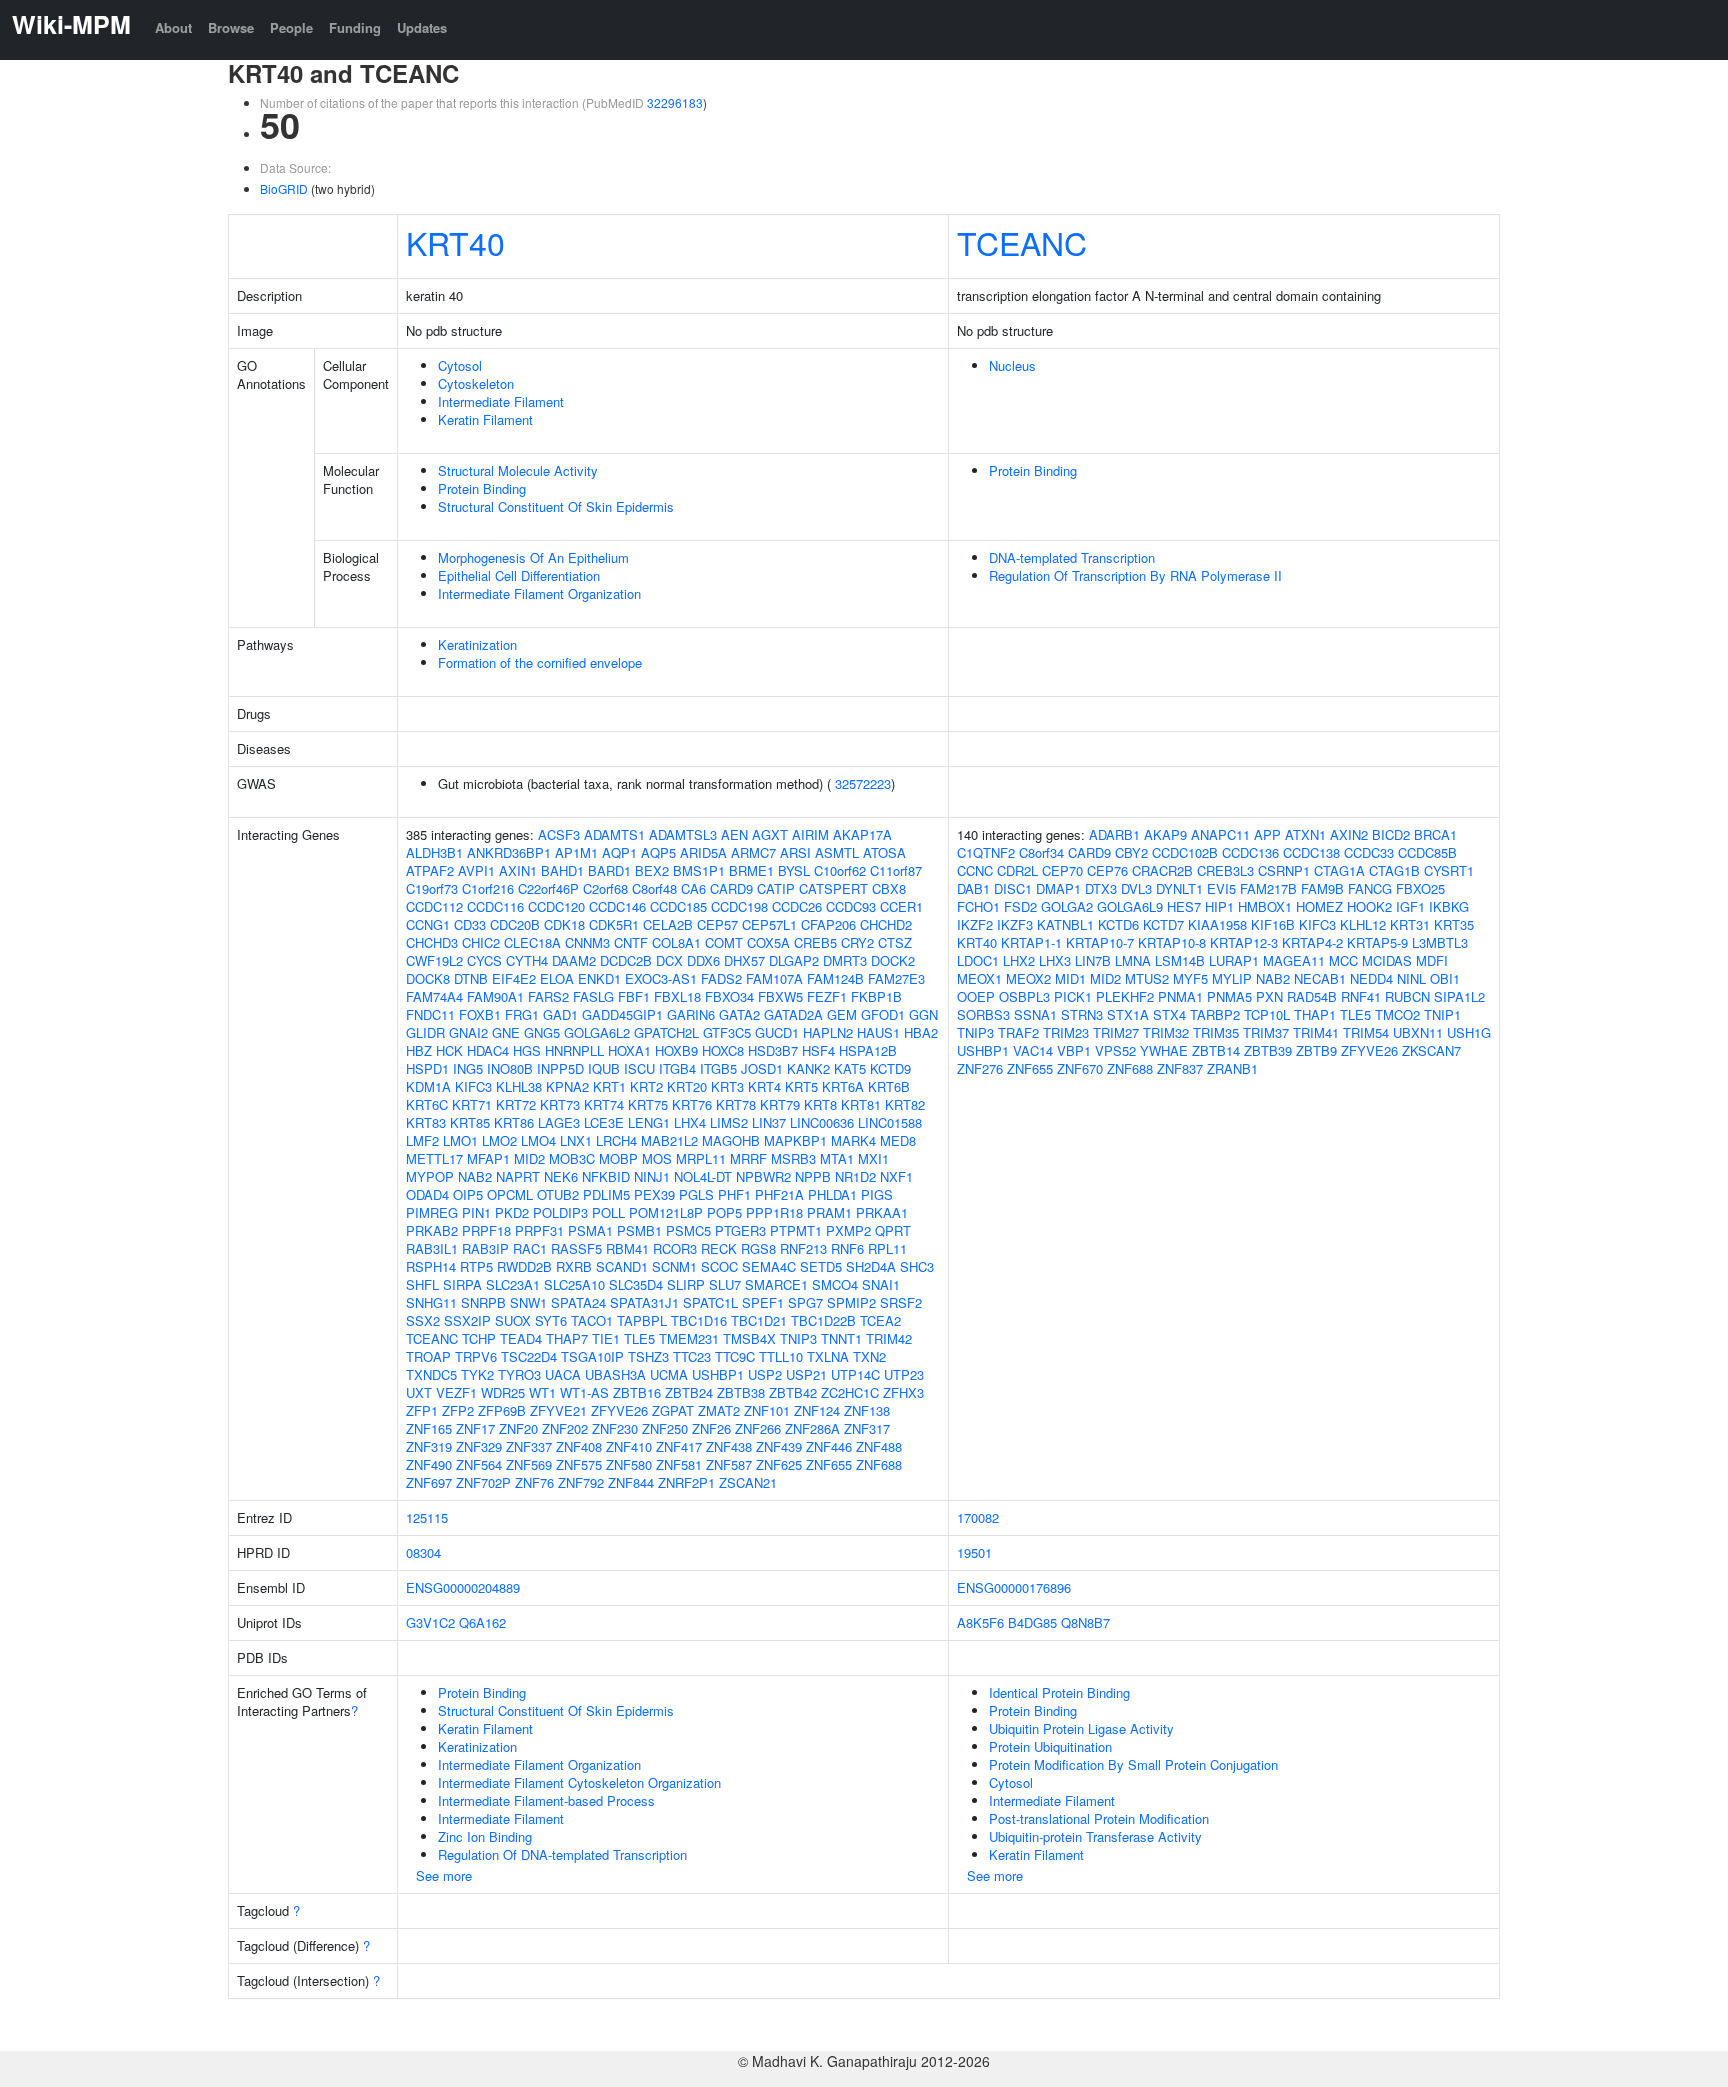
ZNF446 (829, 1446)
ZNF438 (729, 1446)
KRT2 (646, 1086)
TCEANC (1022, 242)
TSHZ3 (648, 1356)
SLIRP (686, 1284)
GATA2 (739, 1014)
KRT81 (861, 1104)
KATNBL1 (1065, 924)
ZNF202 (565, 1428)
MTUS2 (1147, 978)
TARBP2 (1215, 1014)
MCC (1343, 960)
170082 (978, 1517)
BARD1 (609, 870)
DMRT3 (845, 960)
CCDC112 (434, 906)
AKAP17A (862, 834)
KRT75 (648, 1104)
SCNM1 (674, 1266)
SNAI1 (881, 1284)
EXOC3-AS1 (661, 978)
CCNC (975, 870)
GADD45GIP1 (622, 1014)
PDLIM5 (606, 1194)
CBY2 (1131, 852)
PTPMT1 (796, 1230)
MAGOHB (731, 1140)
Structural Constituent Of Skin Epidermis (556, 506)
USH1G (1469, 1032)
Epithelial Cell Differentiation (519, 575)
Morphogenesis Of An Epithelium (533, 557)
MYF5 (1190, 978)
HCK (449, 1050)
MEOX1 (979, 978)
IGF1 (1410, 906)
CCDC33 (1369, 852)
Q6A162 (482, 1622)
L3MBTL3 (1440, 942)
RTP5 (476, 1266)
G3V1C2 (430, 1622)
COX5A (768, 942)
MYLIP (1232, 978)
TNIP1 (1442, 1014)
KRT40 (455, 242)
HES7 (1184, 906)
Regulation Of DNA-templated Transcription (562, 1854)
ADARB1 (1114, 834)
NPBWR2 (763, 1176)
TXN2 (869, 1356)
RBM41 (627, 1248)
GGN (923, 1014)
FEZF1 (827, 996)
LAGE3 (559, 1122)
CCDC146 (617, 906)
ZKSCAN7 (1431, 1050)
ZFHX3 (903, 1392)
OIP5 (468, 1194)
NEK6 (561, 1176)
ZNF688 (879, 1464)
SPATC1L (710, 1302)
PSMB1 (639, 1230)
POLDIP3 (560, 1212)
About (173, 27)
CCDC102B (1185, 852)
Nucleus (1012, 365)
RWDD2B (524, 1266)
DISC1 (1013, 888)
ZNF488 (879, 1446)
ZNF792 (581, 1482)
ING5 (468, 1068)
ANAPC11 (1220, 834)
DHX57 (744, 960)
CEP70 (1062, 870)
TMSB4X (749, 1338)
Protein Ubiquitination (1050, 1746)
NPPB (813, 1176)
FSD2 (1020, 906)
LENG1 (649, 1122)
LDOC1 (978, 960)
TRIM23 (1066, 1032)
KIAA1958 (1217, 924)
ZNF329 (479, 1446)
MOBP (618, 1158)
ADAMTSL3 (683, 834)
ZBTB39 (1268, 1050)
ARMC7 (753, 852)
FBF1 (634, 996)
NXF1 (896, 1176)
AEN (734, 834)
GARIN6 (691, 1014)
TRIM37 (1266, 1032)
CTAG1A (1339, 870)
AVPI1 (476, 870)
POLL (608, 1212)
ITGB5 (718, 1068)
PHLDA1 (832, 1194)
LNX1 (576, 1140)
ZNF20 (518, 1428)
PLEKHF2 (1125, 996)
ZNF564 (479, 1464)
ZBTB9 (1316, 1050)
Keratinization (477, 644)
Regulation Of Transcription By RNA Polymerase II (1135, 575)
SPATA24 (578, 1302)
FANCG (1370, 888)
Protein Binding (482, 488)
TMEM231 (689, 1338)
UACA (563, 1374)
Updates (422, 27)
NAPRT (518, 1176)
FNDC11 (430, 1014)
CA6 (693, 888)
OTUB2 (558, 1194)
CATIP (776, 888)
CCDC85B (1427, 852)
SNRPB (483, 1302)
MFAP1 (488, 1158)
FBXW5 (780, 996)
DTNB (471, 978)
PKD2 (512, 1212)
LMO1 (460, 1140)
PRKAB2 (432, 1230)
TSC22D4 (529, 1356)
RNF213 (803, 1248)
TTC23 (692, 1356)
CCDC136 (1250, 852)
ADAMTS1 (614, 834)
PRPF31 (539, 1230)
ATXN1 (1305, 834)
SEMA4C (769, 1266)
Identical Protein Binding (1059, 1692)
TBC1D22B (823, 1320)
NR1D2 (855, 1176)
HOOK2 (1369, 906)
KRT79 (780, 1104)
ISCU (639, 1068)
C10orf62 (840, 870)
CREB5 (815, 942)
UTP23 (904, 1374)
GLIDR (425, 1032)
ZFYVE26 (619, 1410)
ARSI (795, 852)
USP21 (806, 1374)
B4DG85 (1032, 1622)
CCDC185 (678, 906)
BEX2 (652, 870)
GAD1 (560, 1014)
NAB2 (475, 1176)
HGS (527, 1050)
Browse (231, 27)
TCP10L (1267, 1014)
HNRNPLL (574, 1050)
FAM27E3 (896, 978)
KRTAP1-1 (1031, 942)
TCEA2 (880, 1320)
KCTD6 (1118, 924)
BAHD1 (562, 870)
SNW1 (528, 1302)
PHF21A (779, 1194)
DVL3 (1136, 888)
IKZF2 (975, 924)
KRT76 (692, 1104)
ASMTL (837, 852)
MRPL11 (701, 1158)
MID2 (529, 1158)
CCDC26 (797, 906)
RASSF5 (576, 1248)
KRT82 (905, 1104)
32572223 (863, 783)
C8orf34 (1041, 852)
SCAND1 (622, 1266)
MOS (657, 1158)
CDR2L (1017, 870)
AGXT (770, 834)
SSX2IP (467, 1320)
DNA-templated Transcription (1072, 557)
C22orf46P (548, 888)
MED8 (898, 1140)
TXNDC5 (431, 1374)
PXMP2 (848, 1230)
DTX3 (1101, 888)
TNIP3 (798, 1338)
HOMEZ (1319, 906)
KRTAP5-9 (1377, 942)
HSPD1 (427, 1068)
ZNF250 (665, 1428)
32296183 (675, 102)
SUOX (513, 1320)
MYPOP (430, 1176)
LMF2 (422, 1140)
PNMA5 (1229, 996)
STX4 (1169, 1014)
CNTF (631, 942)
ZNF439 (779, 1446)
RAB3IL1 (432, 1248)
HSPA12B (868, 1050)
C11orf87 (896, 870)
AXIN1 (518, 870)
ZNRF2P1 (686, 1482)
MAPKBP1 (795, 1140)
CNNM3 (587, 942)
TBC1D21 (759, 1320)
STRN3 (1082, 1014)
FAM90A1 (495, 996)
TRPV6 (476, 1356)
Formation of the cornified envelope (540, 662)
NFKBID (606, 1176)
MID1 (1070, 978)
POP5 (724, 1212)
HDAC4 (488, 1050)
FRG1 (522, 1014)
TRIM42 (889, 1338)
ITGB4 (677, 1068)
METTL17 (434, 1158)
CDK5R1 (614, 924)
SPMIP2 (851, 1302)
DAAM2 (574, 960)
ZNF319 (429, 1446)
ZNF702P (483, 1482)
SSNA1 (1035, 1014)
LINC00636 (822, 1122)
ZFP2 (458, 1410)
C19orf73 (432, 888)
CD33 (470, 924)
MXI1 (873, 1158)
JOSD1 (762, 1068)
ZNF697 (429, 1482)
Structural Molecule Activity (518, 470)
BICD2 (1391, 834)
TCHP (479, 1338)
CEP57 (717, 924)
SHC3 (917, 1266)
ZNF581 (679, 1464)
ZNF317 (867, 1428)
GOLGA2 (1067, 906)
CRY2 (857, 942)
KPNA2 (567, 1086)
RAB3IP (485, 1248)
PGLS (696, 1194)
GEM (842, 1014)
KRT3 (727, 1086)
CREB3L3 (1225, 870)
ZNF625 (779, 1464)
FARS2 (548, 996)
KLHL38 (519, 1086)
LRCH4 (616, 1140)
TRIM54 (1366, 1032)
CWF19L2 (434, 960)
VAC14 (1033, 1050)
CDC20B (515, 924)
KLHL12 (1363, 924)
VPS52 (1115, 1050)
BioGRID (284, 188)
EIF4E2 (514, 978)
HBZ (419, 1050)
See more (444, 1875)
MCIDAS (1387, 960)
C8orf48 (654, 888)
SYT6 (551, 1320)
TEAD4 (521, 1338)
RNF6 (847, 1248)
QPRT (893, 1230)
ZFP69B (502, 1410)
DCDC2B (626, 960)
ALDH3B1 (434, 852)
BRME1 (751, 870)
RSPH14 (431, 1266)
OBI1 (1445, 978)
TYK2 (477, 1374)
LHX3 (1055, 960)
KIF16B (1273, 924)
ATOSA (884, 852)
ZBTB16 (637, 1392)
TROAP (428, 1356)
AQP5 (658, 852)
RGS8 (758, 1248)
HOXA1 (629, 1050)
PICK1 (1073, 996)
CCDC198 (739, 906)
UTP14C (855, 1374)
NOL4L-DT (703, 1176)
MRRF (748, 1158)
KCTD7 (1163, 924)
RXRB (574, 1266)
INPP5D (560, 1068)
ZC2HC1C (850, 1392)
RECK (719, 1248)
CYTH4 (527, 960)
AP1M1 (576, 852)
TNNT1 (841, 1338)
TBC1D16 (699, 1320)
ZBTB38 (741, 1392)
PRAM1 (829, 1212)
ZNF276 (980, 1068)
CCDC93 (851, 906)
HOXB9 (676, 1050)
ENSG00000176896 (1014, 1587)
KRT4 (764, 1086)
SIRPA (462, 1284)
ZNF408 (579, 1446)
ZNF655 (829, 1464)
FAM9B (1322, 888)
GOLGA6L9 (1130, 906)
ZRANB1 (1232, 1068)
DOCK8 (428, 978)
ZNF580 (629, 1464)
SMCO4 (835, 1284)
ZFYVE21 (558, 1410)
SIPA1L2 (1459, 996)
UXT (419, 1392)
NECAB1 (1320, 978)
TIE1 (606, 1338)
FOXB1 (480, 1014)
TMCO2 (1397, 1014)
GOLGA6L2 (597, 1032)
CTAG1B (1394, 870)
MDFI (1432, 960)
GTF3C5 (727, 1032)
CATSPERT (833, 888)
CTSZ (895, 942)
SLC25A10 (574, 1284)
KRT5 (801, 1086)
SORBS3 (983, 1014)
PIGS (877, 1194)
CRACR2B (1162, 870)
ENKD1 (599, 978)
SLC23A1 (513, 1284)
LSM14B (1180, 960)
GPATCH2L (666, 1032)
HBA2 (921, 1032)
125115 (427, 1517)
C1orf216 (488, 888)
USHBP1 (718, 1374)
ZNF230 (615, 1428)
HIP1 (1219, 906)
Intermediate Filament (501, 401)
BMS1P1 (699, 870)
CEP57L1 (769, 924)
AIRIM (810, 834)
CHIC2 (481, 942)
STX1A (1128, 1014)
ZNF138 (867, 1410)
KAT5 (850, 1068)
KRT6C (427, 1104)
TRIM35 (1216, 1032)
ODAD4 (427, 1194)
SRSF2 (901, 1302)
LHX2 (1019, 960)
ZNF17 (475, 1428)
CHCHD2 (886, 924)
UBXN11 (1418, 1032)
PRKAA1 (882, 1212)
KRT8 (820, 1104)
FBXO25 (1420, 888)
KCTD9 (890, 1068)
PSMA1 (590, 1230)
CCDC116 (495, 906)
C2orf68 (605, 888)
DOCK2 (893, 960)
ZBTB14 (1216, 1050)
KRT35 (1454, 924)
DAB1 (973, 888)
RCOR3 (675, 1248)
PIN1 (476, 1212)
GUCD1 (777, 1032)
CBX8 (889, 888)
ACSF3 (559, 834)
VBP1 (1074, 1050)
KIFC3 (473, 1086)
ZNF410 (629, 1446)
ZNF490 (429, 1464)
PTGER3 (740, 1230)
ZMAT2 (719, 1410)
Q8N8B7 (1085, 1622)
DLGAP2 (794, 960)
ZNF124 (817, 1410)
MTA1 (837, 1158)
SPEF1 (763, 1302)
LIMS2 (729, 1122)
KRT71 (472, 1104)
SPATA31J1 (644, 1302)
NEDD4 (1371, 978)
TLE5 (639, 1338)
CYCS (484, 960)
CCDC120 (556, 906)
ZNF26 (711, 1428)
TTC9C (735, 1356)
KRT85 (470, 1122)
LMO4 (538, 1140)
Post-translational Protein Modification (1099, 1818)
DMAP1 (1058, 888)
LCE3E (604, 1122)
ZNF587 (729, 1464)
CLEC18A (532, 942)
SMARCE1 (776, 1284)
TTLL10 (781, 1356)
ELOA (557, 978)
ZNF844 (631, 1482)
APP (1267, 834)
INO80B (510, 1068)
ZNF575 (579, 1464)
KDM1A (428, 1086)
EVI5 (1221, 888)
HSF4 (818, 1050)
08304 (423, 1552)
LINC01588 (890, 1122)
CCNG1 (428, 924)
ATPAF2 (430, 870)
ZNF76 (534, 1482)
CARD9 (731, 888)
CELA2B (668, 924)
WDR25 (503, 1392)
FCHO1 (978, 906)
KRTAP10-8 (1172, 942)
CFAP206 (828, 924)
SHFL (422, 1284)
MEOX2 (1028, 978)
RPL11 (887, 1248)
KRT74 (604, 1104)
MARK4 (853, 1140)
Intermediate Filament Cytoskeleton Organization (579, 1782)
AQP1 (619, 852)
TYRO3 (519, 1374)
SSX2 (423, 1320)
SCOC (719, 1266)
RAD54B (1312, 996)
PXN (1269, 996)
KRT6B (889, 1086)
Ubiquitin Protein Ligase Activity (1081, 1728)
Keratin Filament (485, 419)
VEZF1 (456, 1392)
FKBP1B (876, 996)
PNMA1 (1180, 996)
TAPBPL (642, 1320)
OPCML (510, 1194)
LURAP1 (1234, 960)
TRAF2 (1018, 1032)
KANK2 (808, 1068)
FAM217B (1268, 888)
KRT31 (1410, 924)
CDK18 (564, 924)
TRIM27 (1116, 1032)
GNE (506, 1032)
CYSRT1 (1449, 870)
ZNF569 (529, 1464)
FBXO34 (729, 996)
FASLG (593, 996)
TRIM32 (1166, 1032)
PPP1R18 (774, 1212)
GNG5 (542, 1032)
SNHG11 (431, 1302)
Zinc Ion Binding (485, 1836)
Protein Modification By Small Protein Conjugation (1133, 1764)
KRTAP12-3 (1244, 942)
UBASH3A (615, 1374)
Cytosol (460, 365)
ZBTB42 (793, 1392)
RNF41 (1361, 996)
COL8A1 (676, 942)
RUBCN (1407, 996)
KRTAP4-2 (1312, 942)
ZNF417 (679, 1446)
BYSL (794, 870)
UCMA (669, 1374)
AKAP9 (1165, 834)
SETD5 (821, 1266)
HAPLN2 (828, 1032)
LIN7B (1093, 960)
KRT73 (560, 1104)
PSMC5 (688, 1230)
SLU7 (725, 1284)
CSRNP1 (1284, 870)
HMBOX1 (1265, 906)
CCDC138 (1311, 852)
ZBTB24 (689, 1392)
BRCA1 (1435, 834)
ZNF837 (1180, 1068)
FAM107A (774, 978)
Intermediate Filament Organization (539, 593)
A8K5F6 (980, 1622)
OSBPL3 (1024, 996)
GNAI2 (468, 1032)
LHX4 (690, 1122)
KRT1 (609, 1086)
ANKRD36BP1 (509, 852)
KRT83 (426, 1122)
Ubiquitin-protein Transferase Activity (1095, 1836)
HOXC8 (723, 1050)
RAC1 (530, 1248)
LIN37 (769, 1122)
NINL (1411, 978)
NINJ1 (652, 1176)
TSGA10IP (592, 1356)
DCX (669, 960)
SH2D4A (871, 1266)
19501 (974, 1552)
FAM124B (835, 978)
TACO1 (592, 1320)
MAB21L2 (669, 1140)
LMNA (1133, 960)
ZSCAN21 (748, 1482)
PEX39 (654, 1194)
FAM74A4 (434, 996)
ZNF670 (1080, 1068)
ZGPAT (673, 1410)
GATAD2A (793, 1014)
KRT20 (687, 1086)
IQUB (604, 1068)
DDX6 (703, 960)
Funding (355, 27)
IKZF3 (1015, 924)
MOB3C (572, 1158)
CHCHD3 (432, 942)
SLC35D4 (636, 1284)
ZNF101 (767, 1410)
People (291, 27)
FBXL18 (677, 996)
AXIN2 (1349, 834)
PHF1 (734, 1194)
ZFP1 (422, 1410)
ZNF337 (529, 1446)
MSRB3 (793, 1158)
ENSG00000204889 (463, 1587)
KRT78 (736, 1104)
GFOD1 (883, 1014)
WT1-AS (584, 1392)
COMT (724, 942)
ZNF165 (429, 1428)
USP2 (765, 1374)
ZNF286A (812, 1428)
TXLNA (828, 1356)
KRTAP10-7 (1100, 942)
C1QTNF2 (986, 852)
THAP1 (1315, 1014)
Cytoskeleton (476, 383)
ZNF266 (758, 1428)
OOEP (976, 996)
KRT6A (843, 1086)
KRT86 (514, 1122)
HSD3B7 (773, 1050)
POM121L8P (666, 1212)
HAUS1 (878, 1032)
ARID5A (703, 852)
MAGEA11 (1294, 960)
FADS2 (721, 978)
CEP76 (1107, 870)
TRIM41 (1316, 1032)
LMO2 (499, 1140)
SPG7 (805, 1302)
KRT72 (516, 1104)
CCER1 (901, 906)
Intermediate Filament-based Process (546, 1800)
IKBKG (1449, 906)
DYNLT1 (1179, 888)
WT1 (542, 1392)
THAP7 (567, 1338)
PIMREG (432, 1212)
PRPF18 (486, 1230)
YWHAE (1164, 1050)
